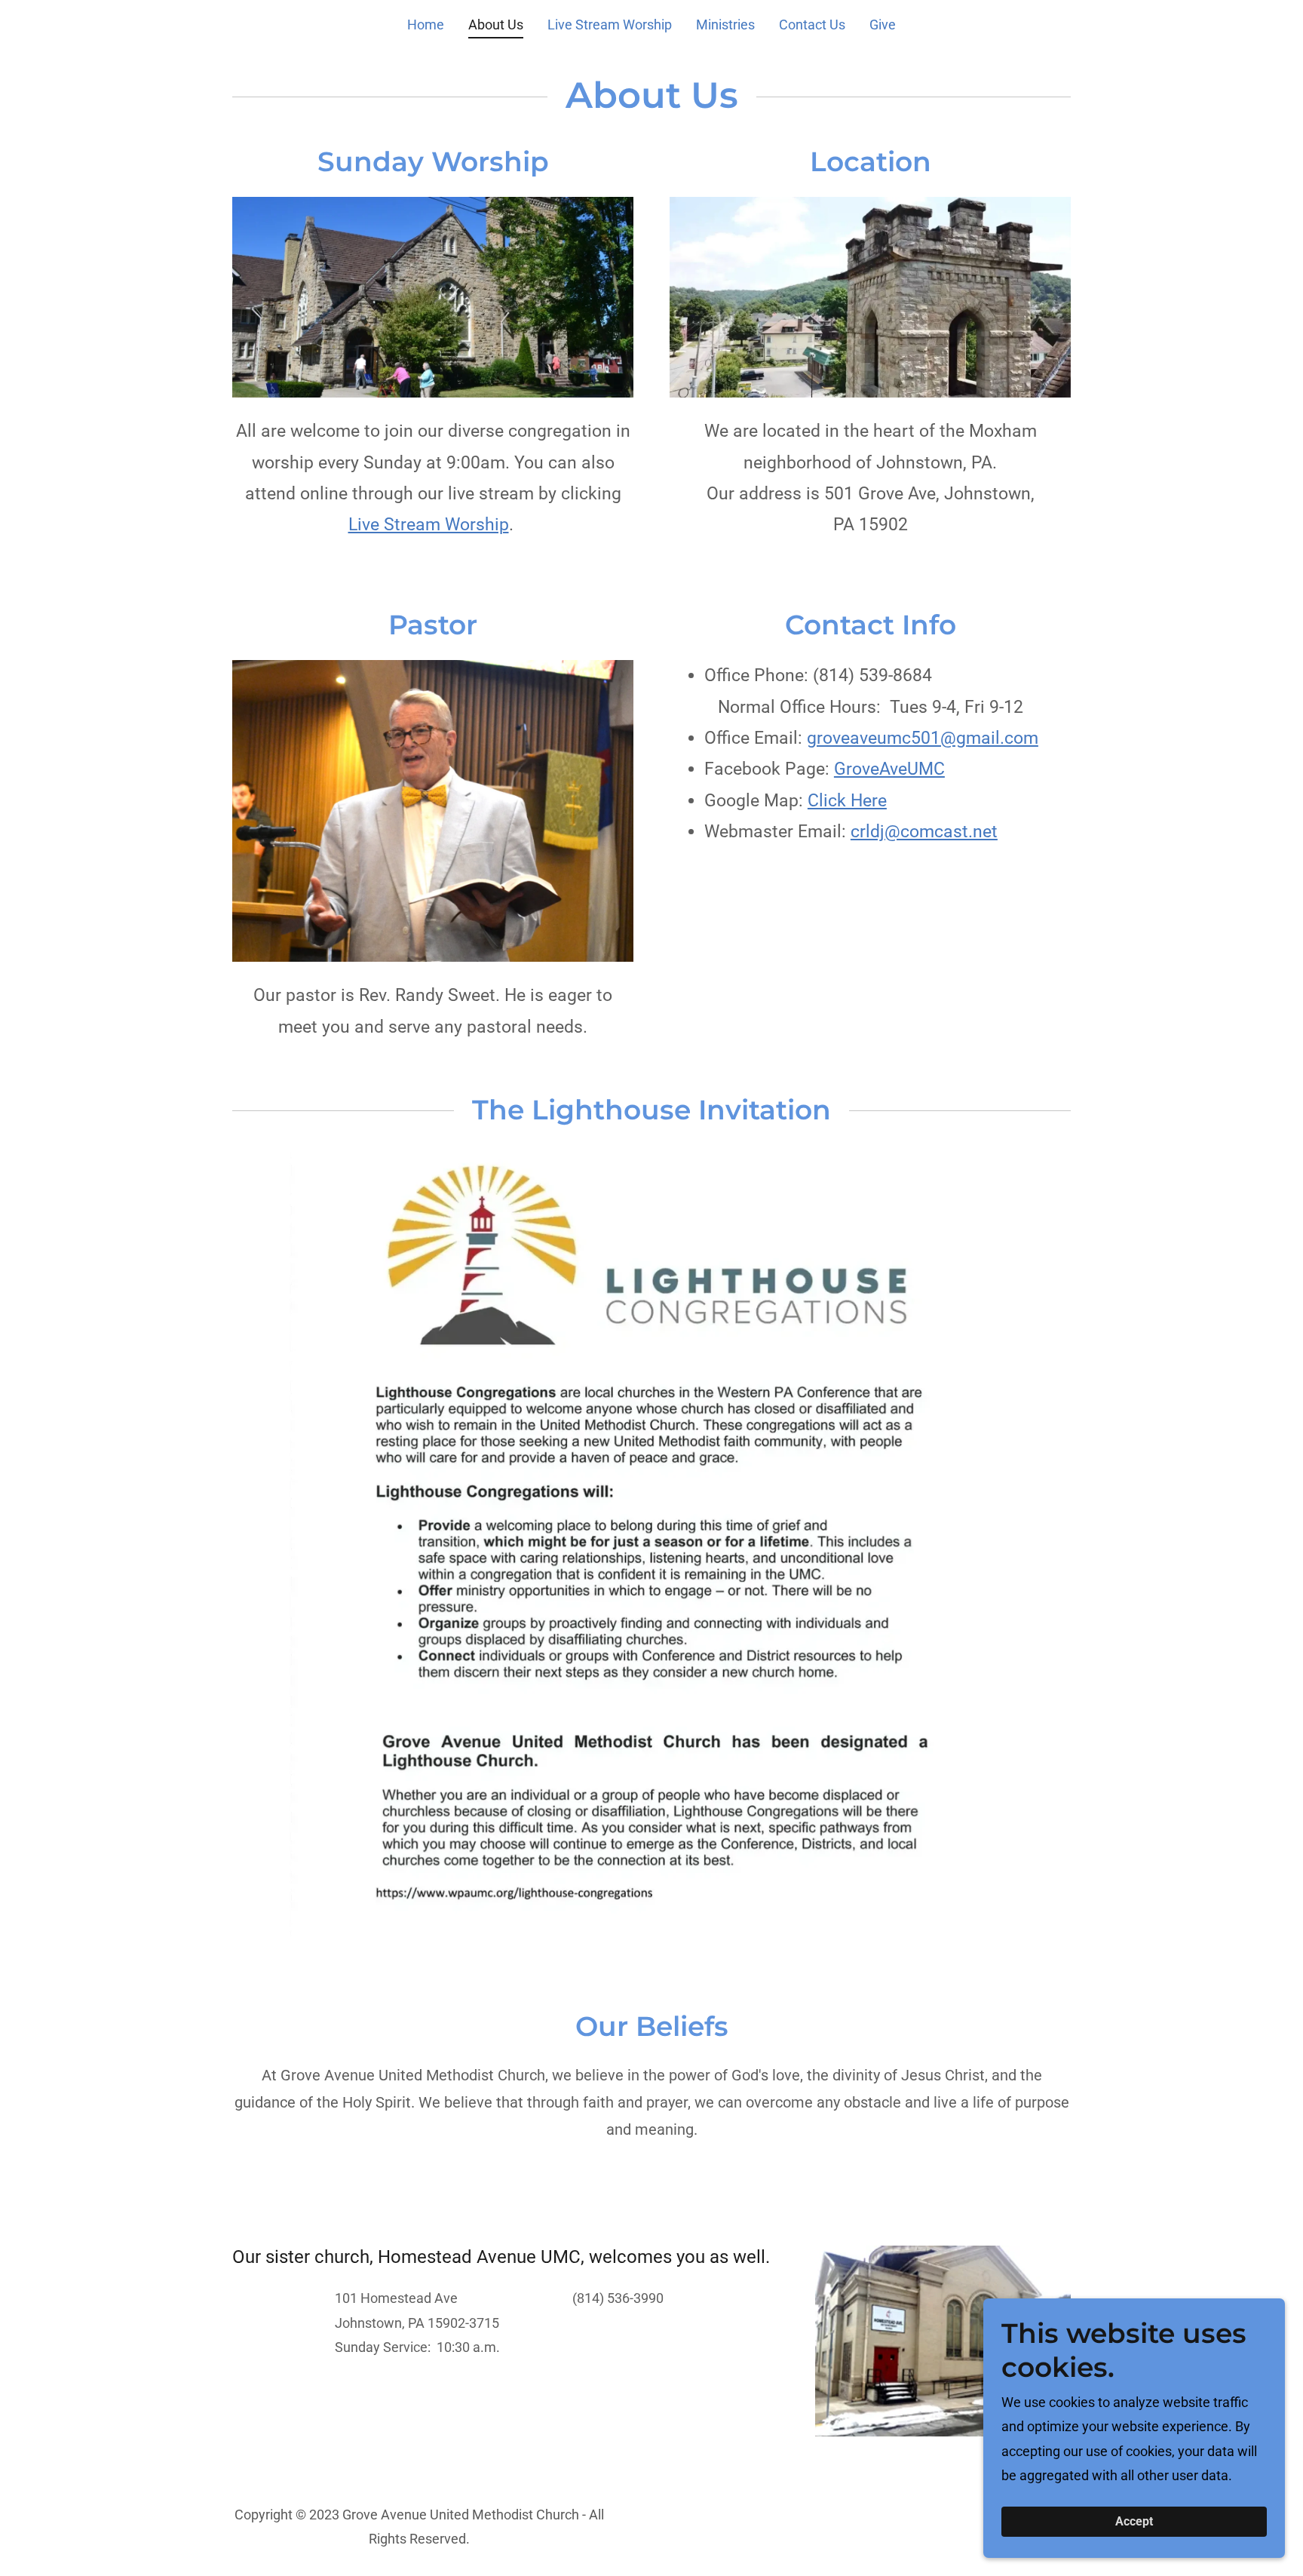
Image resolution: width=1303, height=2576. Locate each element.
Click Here (847, 801)
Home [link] (426, 25)
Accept (1134, 2522)
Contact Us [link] (812, 25)
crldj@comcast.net (924, 832)
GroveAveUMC (889, 769)
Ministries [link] (725, 25)
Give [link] (883, 25)
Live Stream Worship (429, 525)
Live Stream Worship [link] (610, 25)
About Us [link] (496, 25)
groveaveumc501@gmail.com (923, 738)
